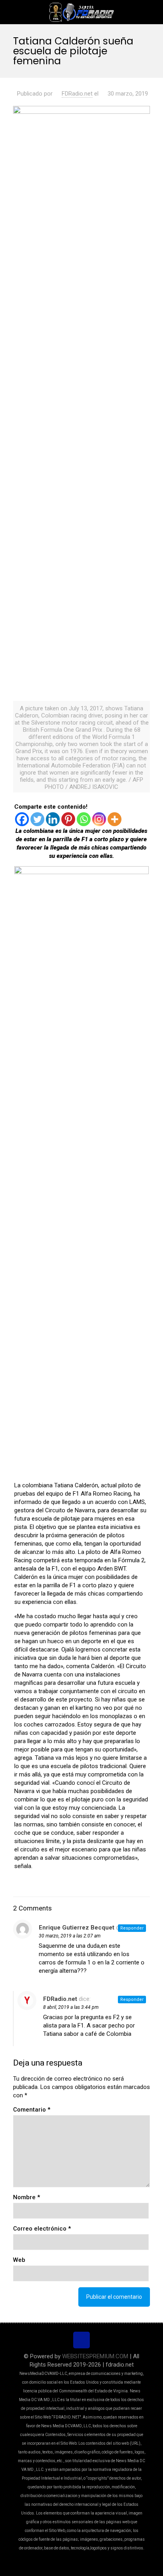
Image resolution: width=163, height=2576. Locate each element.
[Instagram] (99, 819)
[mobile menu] (152, 12)
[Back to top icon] (81, 2340)
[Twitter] (37, 819)
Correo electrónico (42, 2229)
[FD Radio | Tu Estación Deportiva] (81, 12)
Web (19, 2260)
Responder (132, 1928)
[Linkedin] (53, 819)
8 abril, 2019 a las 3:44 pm (71, 2007)
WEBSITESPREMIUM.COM (95, 2356)
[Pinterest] (68, 819)
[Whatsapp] (84, 819)
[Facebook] (22, 819)
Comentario (32, 2110)
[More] (115, 819)
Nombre (27, 2197)
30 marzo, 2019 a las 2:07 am (70, 1936)
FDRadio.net (77, 94)
